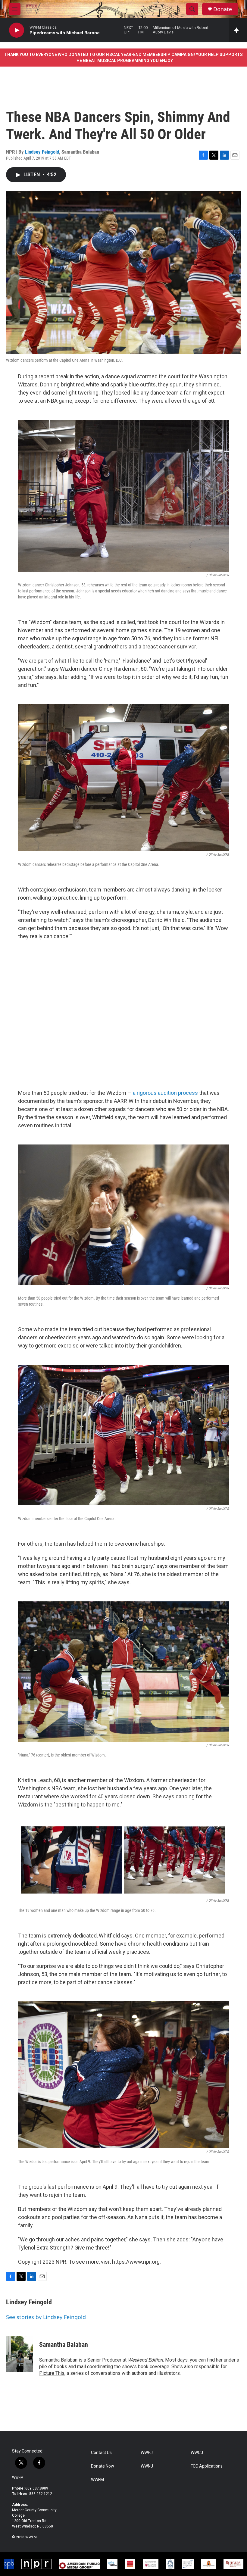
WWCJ (197, 2453)
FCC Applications (207, 2466)
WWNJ (147, 2466)
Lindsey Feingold (42, 152)
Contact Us (101, 2453)
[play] (17, 30)
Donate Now (103, 2466)
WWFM (18, 2478)
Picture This (52, 2373)
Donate (223, 9)
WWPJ (147, 2453)
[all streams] (238, 30)
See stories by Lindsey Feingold (46, 2317)
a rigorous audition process (165, 1093)
